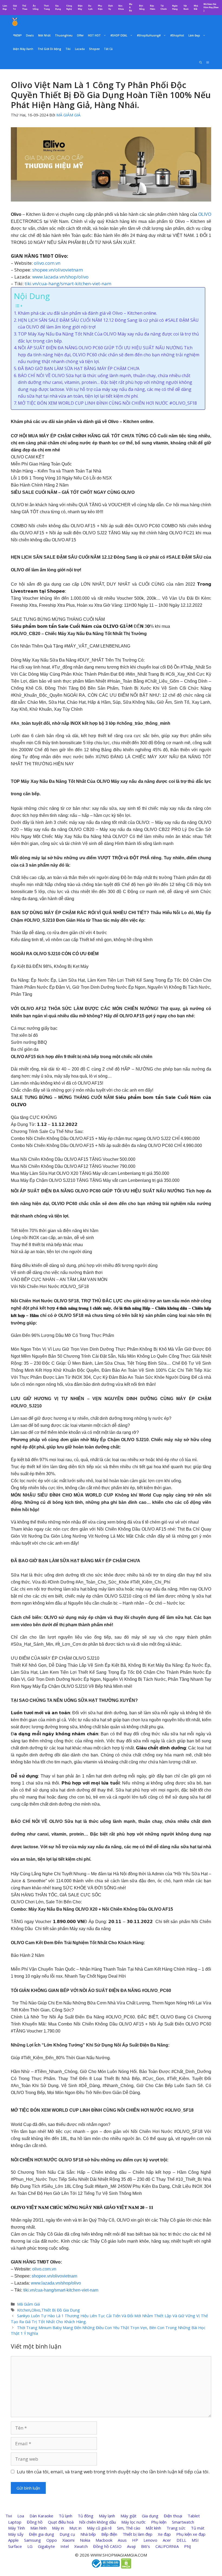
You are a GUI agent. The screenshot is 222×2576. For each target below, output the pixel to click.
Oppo (52, 2540)
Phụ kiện (159, 2522)
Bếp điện (109, 2534)
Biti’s (146, 2546)
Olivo (36, 2310)
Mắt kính (153, 2528)
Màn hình (38, 2528)
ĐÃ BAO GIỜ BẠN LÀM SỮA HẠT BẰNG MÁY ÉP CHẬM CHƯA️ (79, 368)
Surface (15, 2546)
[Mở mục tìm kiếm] (201, 62)
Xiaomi (68, 2540)
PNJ (187, 2546)
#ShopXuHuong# (149, 35)
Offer (80, 35)
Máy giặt (128, 2516)
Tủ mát (198, 2528)
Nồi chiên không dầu (97, 2522)
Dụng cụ (67, 2534)
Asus (122, 2540)
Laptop (15, 2522)
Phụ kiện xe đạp (191, 2534)
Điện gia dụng (42, 2534)
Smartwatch (183, 2522)
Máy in (58, 2528)
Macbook (104, 2540)
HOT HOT (94, 35)
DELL (181, 2540)
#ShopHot (177, 35)
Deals (30, 35)
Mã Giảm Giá (28, 2304)
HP (135, 2540)
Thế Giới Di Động (49, 49)
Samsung (32, 2540)
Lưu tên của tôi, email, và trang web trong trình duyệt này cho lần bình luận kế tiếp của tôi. (113, 2472)
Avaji (131, 2546)
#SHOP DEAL (119, 35)
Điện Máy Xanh (23, 49)
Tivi (9, 2516)
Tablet (194, 2516)
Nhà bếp (88, 2534)
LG (30, 2546)
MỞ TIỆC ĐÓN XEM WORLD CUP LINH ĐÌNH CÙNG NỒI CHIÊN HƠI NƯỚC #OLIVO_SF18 (107, 403)
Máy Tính (17, 2528)
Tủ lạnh (66, 2516)
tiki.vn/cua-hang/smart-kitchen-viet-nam (68, 284)
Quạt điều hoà (61, 2522)
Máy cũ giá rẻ (99, 2528)
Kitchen (24, 2310)
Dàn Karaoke (41, 2516)
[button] (208, 62)
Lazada (80, 49)
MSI (195, 2540)
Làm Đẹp (194, 35)
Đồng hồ (35, 2522)
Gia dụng (150, 2516)
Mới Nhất (44, 35)
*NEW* (17, 35)
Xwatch (81, 2546)
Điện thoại (173, 2516)
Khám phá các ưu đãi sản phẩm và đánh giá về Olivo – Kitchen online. (87, 313)
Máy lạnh (107, 2516)
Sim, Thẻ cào (129, 2528)
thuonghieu (64, 35)
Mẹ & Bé (131, 7)
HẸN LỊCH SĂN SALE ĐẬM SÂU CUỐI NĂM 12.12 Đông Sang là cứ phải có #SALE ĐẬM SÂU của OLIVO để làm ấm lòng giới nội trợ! (108, 324)
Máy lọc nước (133, 2522)
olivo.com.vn (47, 263)
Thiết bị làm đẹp (138, 2534)
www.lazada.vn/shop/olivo (60, 277)
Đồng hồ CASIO (107, 2546)
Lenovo (150, 2540)
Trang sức (176, 2528)
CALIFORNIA (167, 2546)
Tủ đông (86, 2516)
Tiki (68, 49)
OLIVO (205, 214)
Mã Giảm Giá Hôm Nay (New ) (211, 7)
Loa (21, 2516)
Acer (167, 2540)
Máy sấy (16, 2534)
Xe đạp (164, 2534)
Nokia (85, 2540)
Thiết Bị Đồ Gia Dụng (61, 2310)
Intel (65, 2546)
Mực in (75, 2528)
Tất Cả (108, 49)
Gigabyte (46, 2546)
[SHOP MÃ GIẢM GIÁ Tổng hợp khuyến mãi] (15, 22)
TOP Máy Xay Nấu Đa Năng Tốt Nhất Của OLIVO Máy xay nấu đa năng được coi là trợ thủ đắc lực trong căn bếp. (108, 337)
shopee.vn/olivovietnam (58, 270)
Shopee (94, 49)
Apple (13, 2540)
